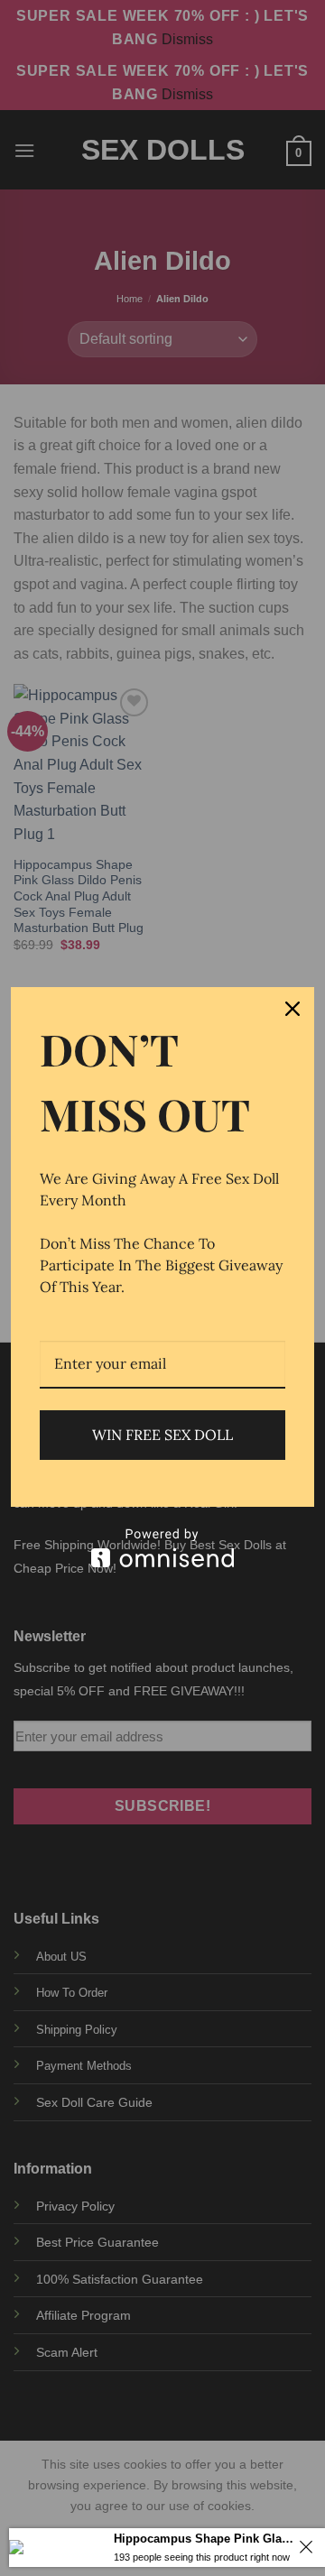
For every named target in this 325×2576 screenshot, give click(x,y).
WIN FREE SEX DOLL (162, 1435)
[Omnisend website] (162, 1548)
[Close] (292, 1009)
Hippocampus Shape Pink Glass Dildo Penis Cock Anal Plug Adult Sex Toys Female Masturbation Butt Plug (204, 2539)
